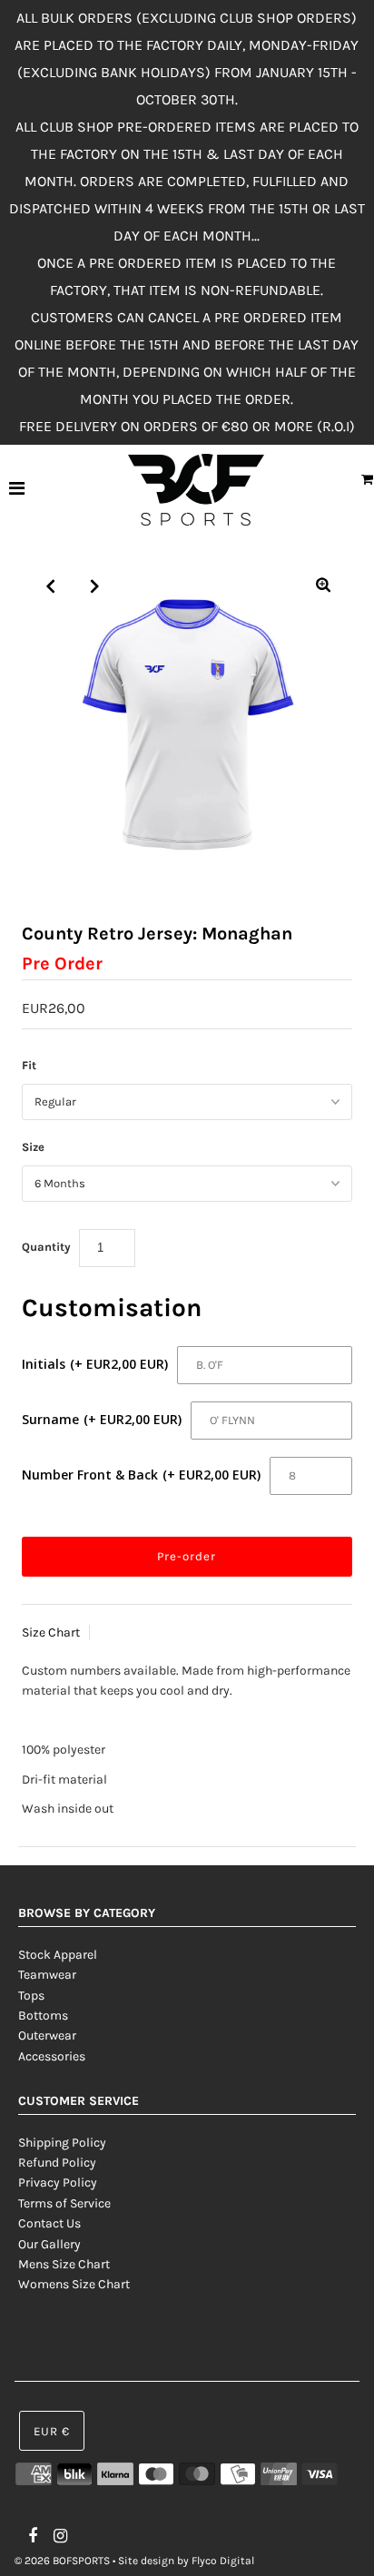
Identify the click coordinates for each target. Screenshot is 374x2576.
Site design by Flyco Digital (186, 2561)
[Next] (95, 586)
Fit (29, 1065)
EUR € (52, 2431)
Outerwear (47, 2035)
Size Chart (51, 1632)
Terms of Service (64, 2203)
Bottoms (43, 2016)
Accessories (52, 2056)
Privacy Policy (58, 2183)
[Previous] (51, 586)
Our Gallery (49, 2244)
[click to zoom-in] (323, 586)
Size (33, 1147)
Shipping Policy (62, 2143)
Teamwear (47, 1975)
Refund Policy (57, 2163)
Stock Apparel (58, 1955)
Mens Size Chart (64, 2264)
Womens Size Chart (74, 2284)
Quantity (46, 1247)
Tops (31, 1996)
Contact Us (49, 2223)
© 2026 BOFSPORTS (62, 2561)
